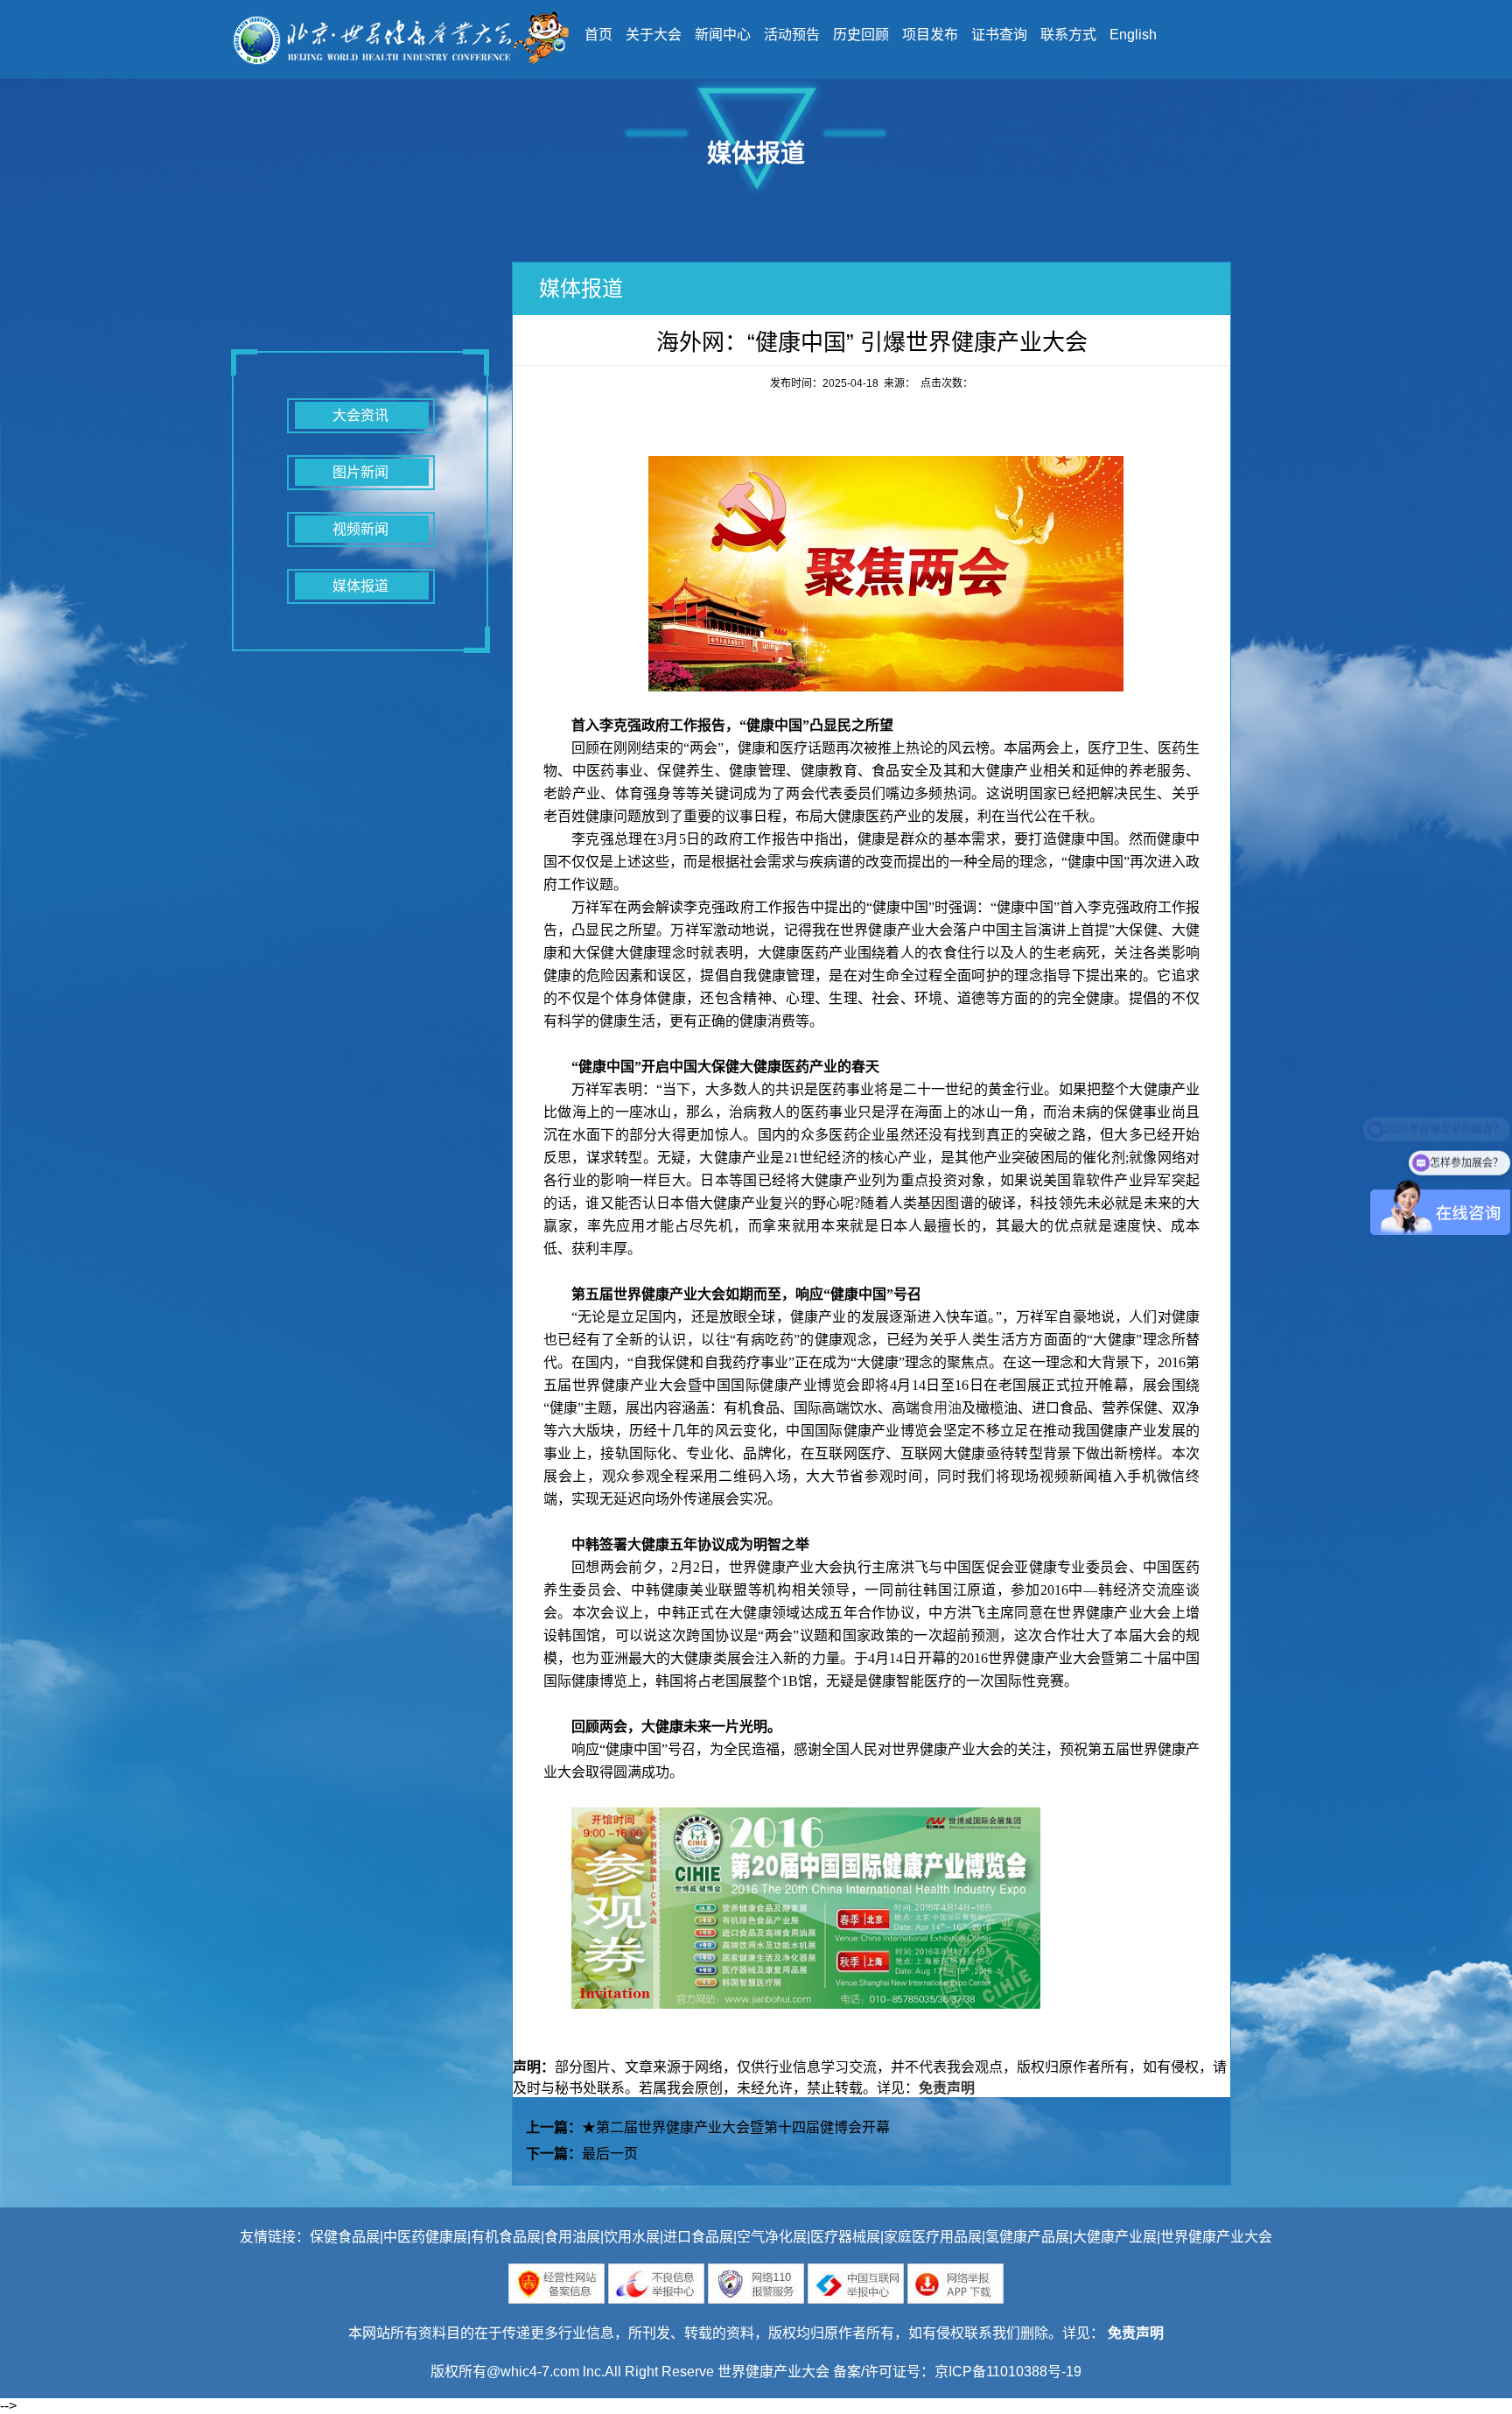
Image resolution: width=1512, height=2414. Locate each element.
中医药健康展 (425, 2237)
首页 (598, 35)
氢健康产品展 (1027, 2237)
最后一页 (610, 2154)
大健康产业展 (1115, 2237)
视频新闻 (360, 529)
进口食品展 (698, 2237)
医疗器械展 (845, 2237)
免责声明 (947, 2088)
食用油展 (572, 2237)
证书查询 (999, 35)
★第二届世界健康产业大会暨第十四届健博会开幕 (736, 2127)
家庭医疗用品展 (933, 2237)
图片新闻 (360, 472)
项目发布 (930, 35)
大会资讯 (360, 415)
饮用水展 (632, 2237)
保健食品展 (345, 2237)
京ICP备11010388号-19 (1008, 2372)
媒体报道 (360, 586)
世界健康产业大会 (1216, 2237)
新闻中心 (723, 35)
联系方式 (1068, 35)
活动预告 (792, 35)
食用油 (941, 1408)
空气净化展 (772, 2237)
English (1133, 35)
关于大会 (654, 35)
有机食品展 (506, 2237)
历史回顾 (861, 35)
